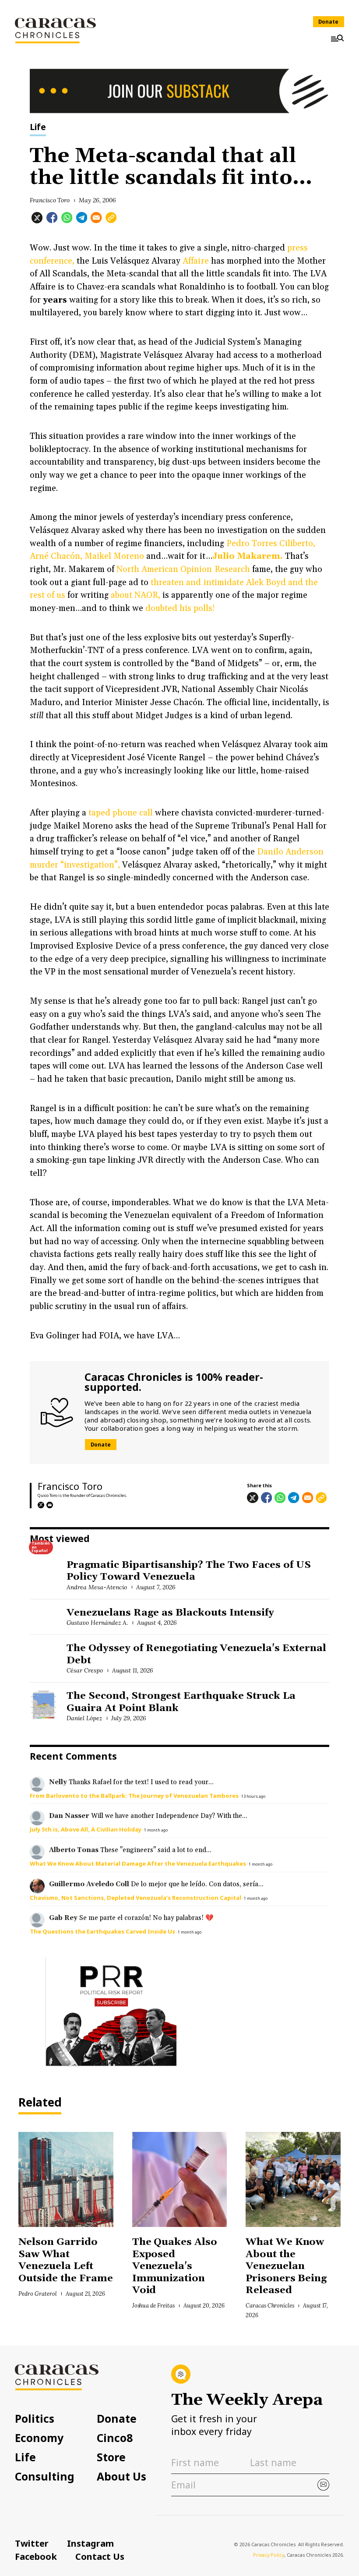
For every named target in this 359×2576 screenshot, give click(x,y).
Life (38, 128)
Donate (328, 22)
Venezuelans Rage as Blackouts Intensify (170, 1613)
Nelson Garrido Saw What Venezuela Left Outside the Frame (65, 2260)
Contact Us (100, 2556)
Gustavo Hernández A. (97, 1623)
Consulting (45, 2477)
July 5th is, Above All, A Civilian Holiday (86, 1829)
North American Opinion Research (183, 570)
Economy (39, 2438)
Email (50, 1505)
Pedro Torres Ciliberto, (271, 544)
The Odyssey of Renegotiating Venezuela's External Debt (196, 1654)
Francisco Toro (50, 200)
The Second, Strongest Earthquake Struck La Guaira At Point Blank (181, 1702)
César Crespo (85, 1670)
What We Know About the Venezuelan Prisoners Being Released (286, 2266)
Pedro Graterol (38, 2294)
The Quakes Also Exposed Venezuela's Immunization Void (175, 2266)
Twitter (32, 2543)
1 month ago (156, 1830)
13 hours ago (253, 1796)
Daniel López (84, 1718)
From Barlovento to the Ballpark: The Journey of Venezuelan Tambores (134, 1796)
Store (111, 2458)
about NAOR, (136, 595)
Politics (35, 2419)
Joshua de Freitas (153, 2305)
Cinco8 (115, 2438)
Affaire (195, 261)
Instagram (90, 2543)
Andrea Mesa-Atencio (97, 1587)
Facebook (36, 2556)
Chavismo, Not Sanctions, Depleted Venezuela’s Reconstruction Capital (136, 1898)
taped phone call (121, 813)
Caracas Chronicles (270, 2305)
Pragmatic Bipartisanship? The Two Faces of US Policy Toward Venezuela (189, 1571)
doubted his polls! (180, 609)
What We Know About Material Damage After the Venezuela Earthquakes (138, 1863)
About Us (121, 2477)
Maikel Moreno (114, 556)
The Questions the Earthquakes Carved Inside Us (102, 1931)
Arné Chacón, (56, 556)
